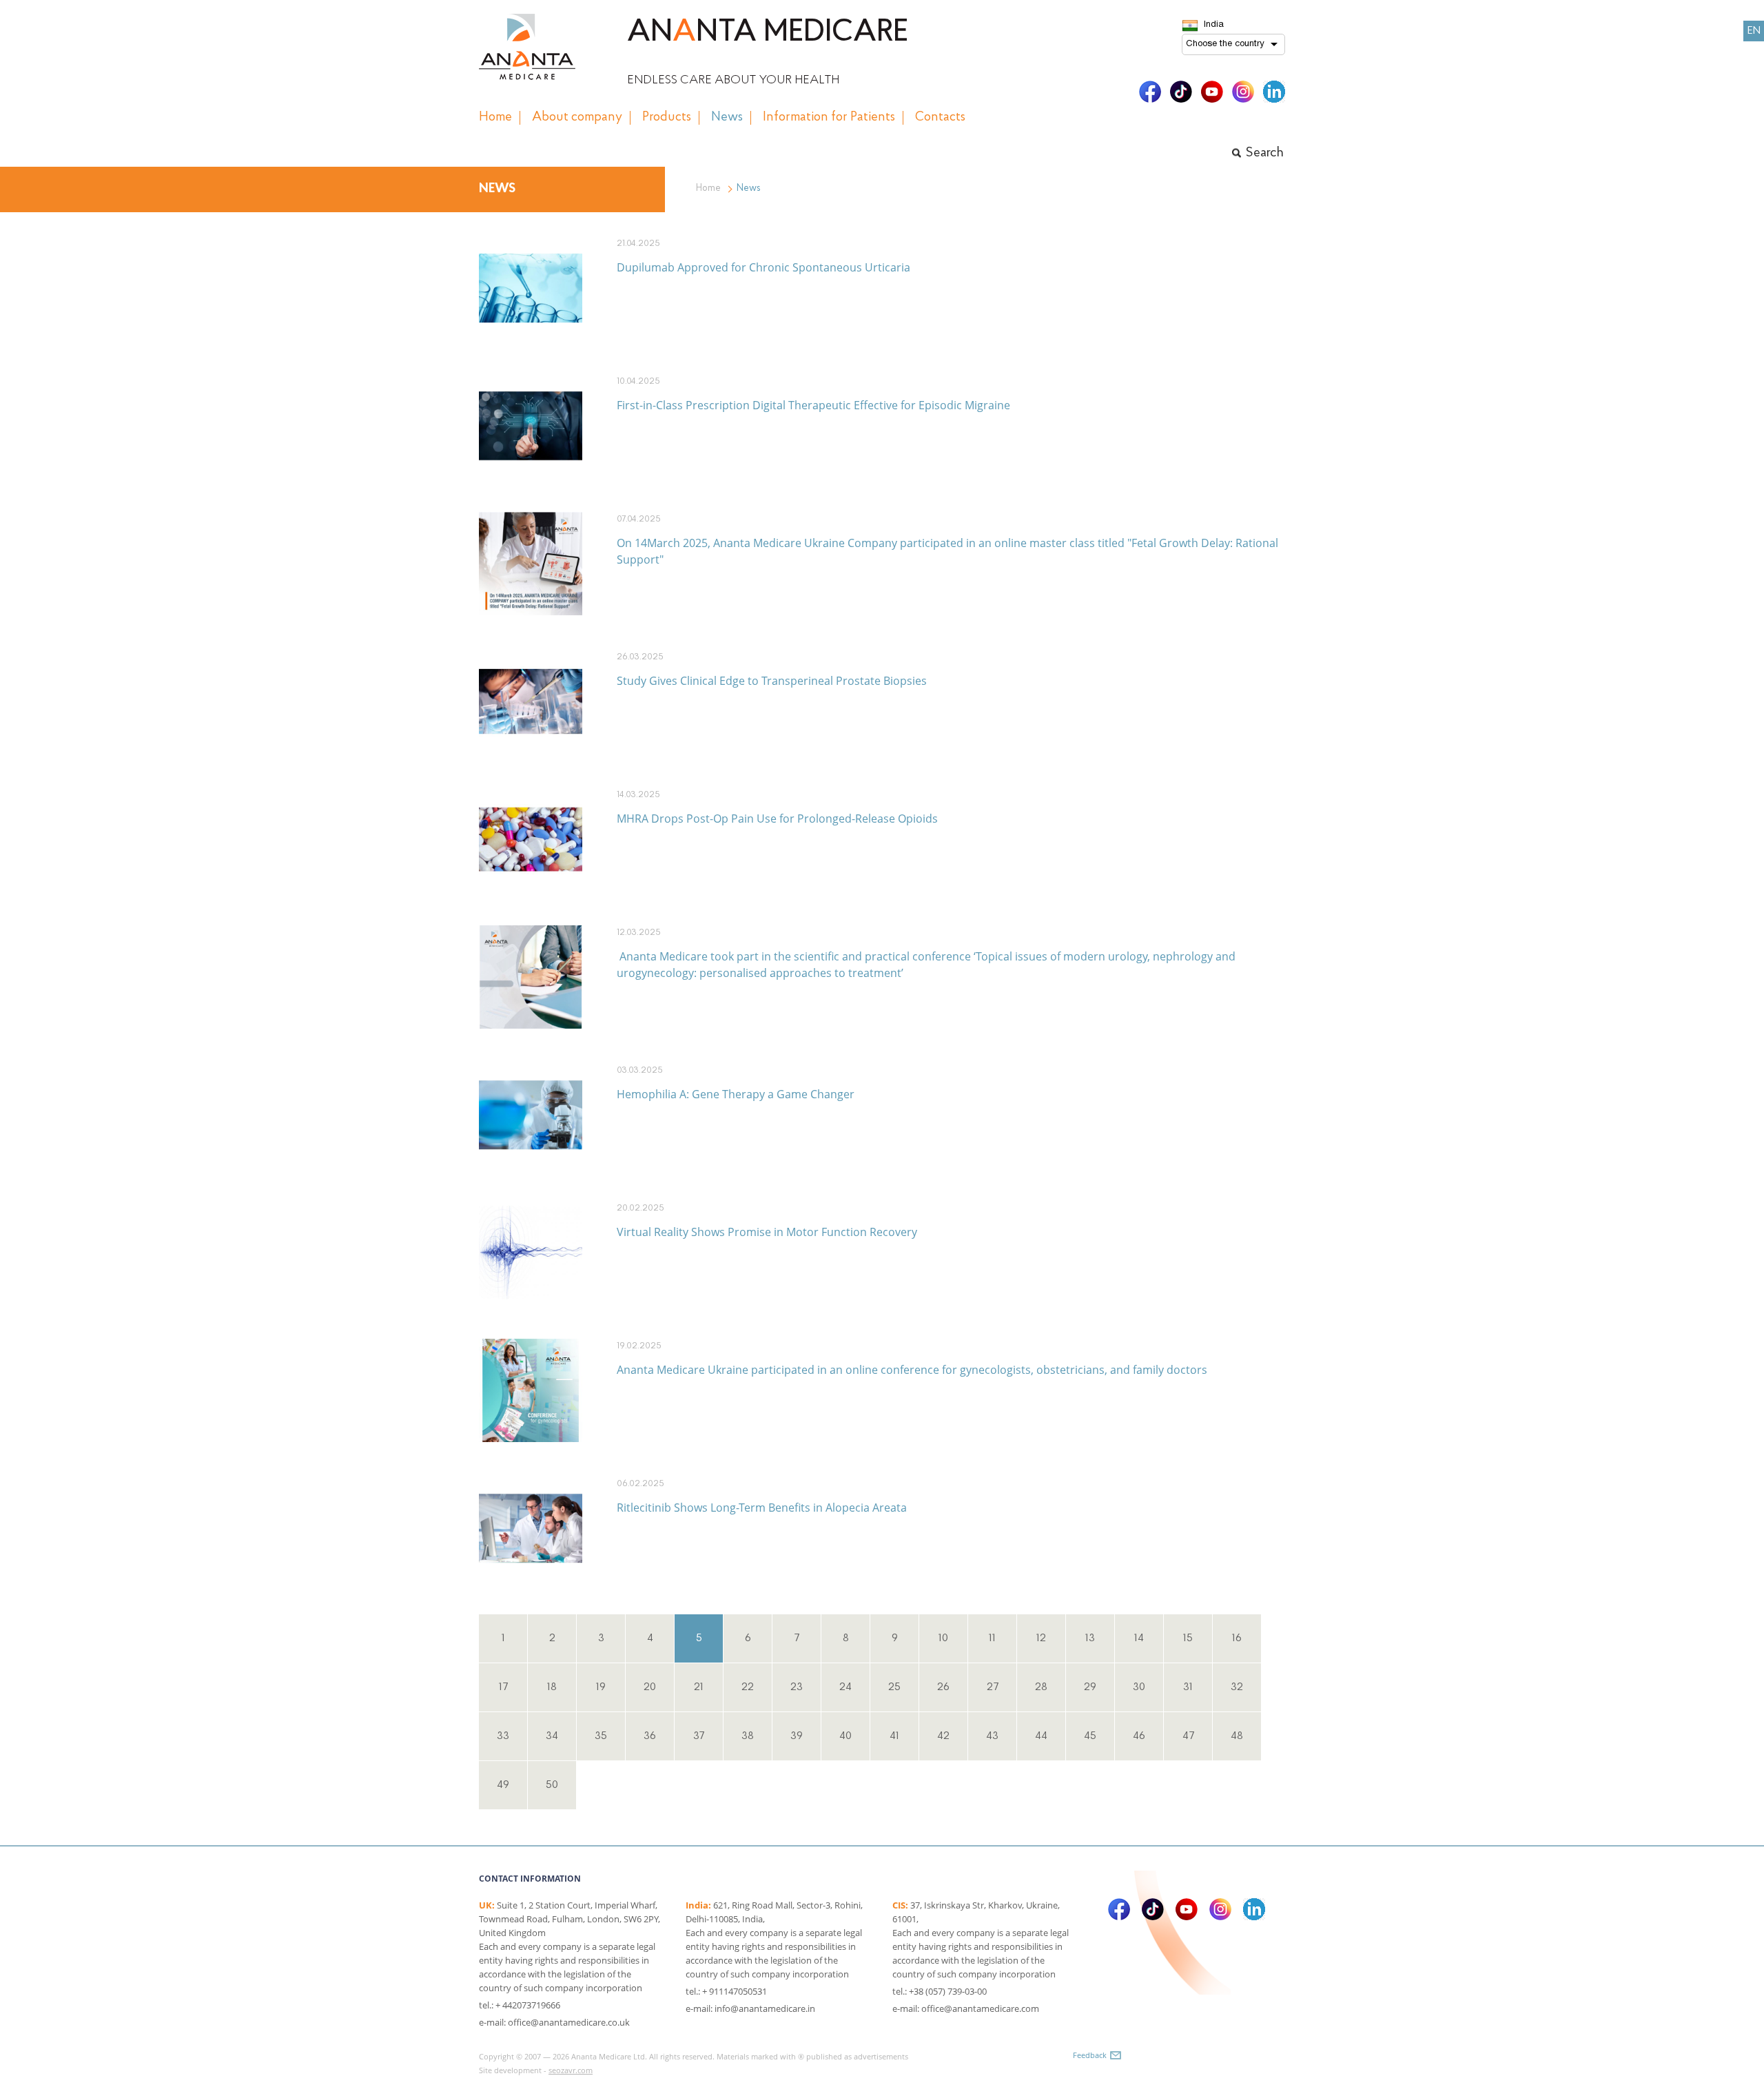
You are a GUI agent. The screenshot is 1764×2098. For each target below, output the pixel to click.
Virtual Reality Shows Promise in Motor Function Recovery (767, 1232)
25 (894, 1687)
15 (1188, 1638)
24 (845, 1687)
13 (1090, 1638)
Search (1265, 153)
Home (708, 188)
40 (845, 1736)
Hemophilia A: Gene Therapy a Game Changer (736, 1094)
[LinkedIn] (1274, 92)
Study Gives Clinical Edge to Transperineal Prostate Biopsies (772, 681)
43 (992, 1736)
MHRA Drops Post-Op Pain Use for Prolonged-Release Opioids (777, 819)
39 (797, 1736)
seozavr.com (571, 2070)
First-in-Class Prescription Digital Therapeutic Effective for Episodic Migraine (813, 405)
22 (748, 1687)
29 (1090, 1687)
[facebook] (1150, 92)
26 (943, 1687)
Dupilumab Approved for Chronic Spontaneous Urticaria (763, 267)
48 (1237, 1736)
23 (797, 1687)
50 (552, 1785)
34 (552, 1736)
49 (503, 1785)
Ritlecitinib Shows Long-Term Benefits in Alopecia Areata (762, 1508)
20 (650, 1687)
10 (943, 1638)
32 (1237, 1687)
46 (1139, 1736)
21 (699, 1687)
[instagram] (1243, 92)
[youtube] (1212, 92)
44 (1041, 1736)
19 (601, 1687)
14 (1139, 1638)
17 (503, 1687)
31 (1188, 1687)
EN (1754, 31)
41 (894, 1736)
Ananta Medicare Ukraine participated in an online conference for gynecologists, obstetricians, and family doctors (912, 1370)
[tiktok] (1181, 92)
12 (1041, 1638)
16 (1237, 1638)
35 (601, 1736)
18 (552, 1687)
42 (943, 1736)
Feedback (1090, 2055)
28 (1041, 1687)
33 (503, 1736)
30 (1139, 1687)
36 (650, 1736)
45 (1090, 1736)
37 (699, 1736)
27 (993, 1687)
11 (992, 1638)
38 (748, 1736)
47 (1188, 1736)
